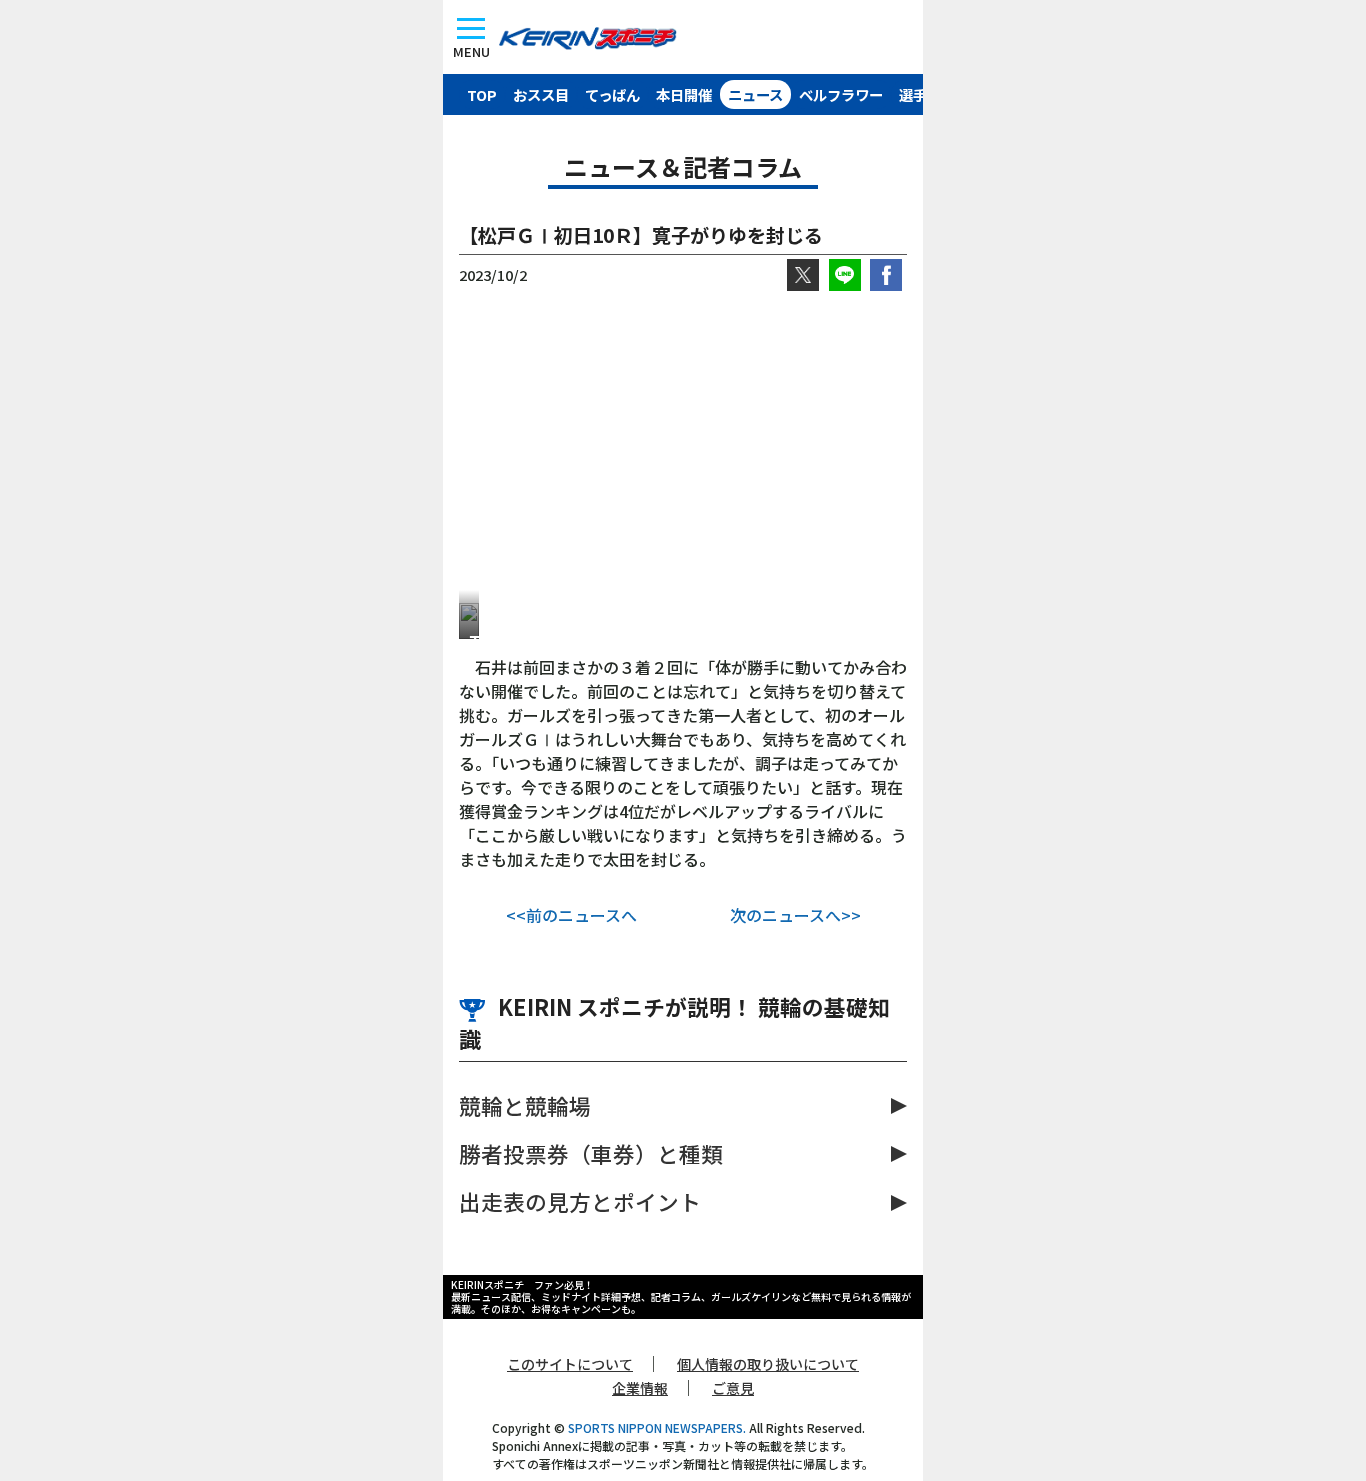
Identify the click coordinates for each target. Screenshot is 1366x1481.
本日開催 (684, 94)
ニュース (755, 94)
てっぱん (612, 94)
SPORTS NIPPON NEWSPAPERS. (657, 1427)
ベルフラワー (841, 94)
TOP (482, 94)
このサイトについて (570, 1364)
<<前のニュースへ (571, 915)
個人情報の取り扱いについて (768, 1364)
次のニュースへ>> (795, 915)
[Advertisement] (683, 447)
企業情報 (640, 1388)
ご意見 (733, 1388)
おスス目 (541, 94)
